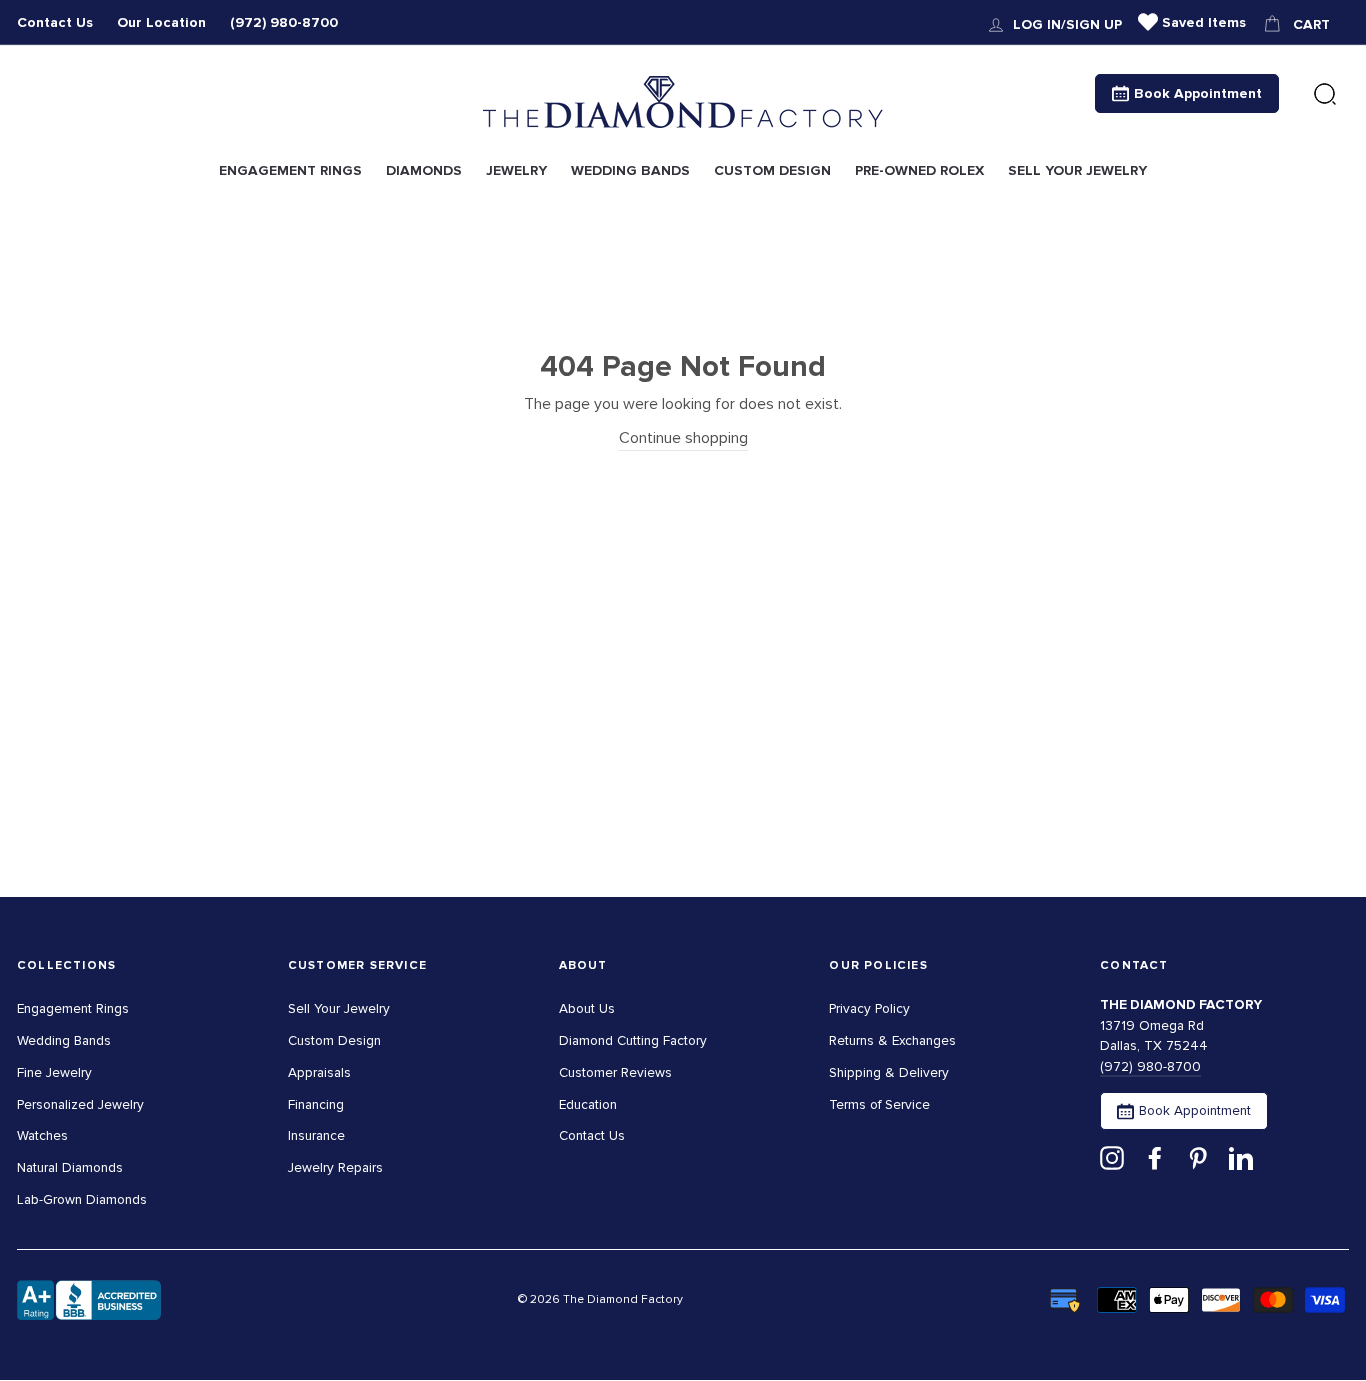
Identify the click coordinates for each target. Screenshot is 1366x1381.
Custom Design (334, 1040)
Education (588, 1104)
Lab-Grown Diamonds (82, 1199)
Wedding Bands (64, 1040)
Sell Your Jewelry (339, 1008)
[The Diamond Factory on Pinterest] (1198, 1157)
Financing (316, 1104)
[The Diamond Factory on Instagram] (1112, 1157)
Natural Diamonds (70, 1167)
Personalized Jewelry (80, 1104)
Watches (42, 1135)
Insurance (316, 1135)
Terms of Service (879, 1104)
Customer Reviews (615, 1072)
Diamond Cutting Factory (633, 1040)
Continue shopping (683, 438)
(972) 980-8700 (284, 22)
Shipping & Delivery (889, 1072)
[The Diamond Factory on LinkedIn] (1241, 1157)
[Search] (1325, 95)
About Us (587, 1008)
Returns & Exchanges (892, 1040)
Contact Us (55, 22)
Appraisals (319, 1072)
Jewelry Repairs (335, 1167)
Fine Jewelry (54, 1072)
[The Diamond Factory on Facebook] (1155, 1157)
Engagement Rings (73, 1008)
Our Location (161, 22)
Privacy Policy (869, 1008)
